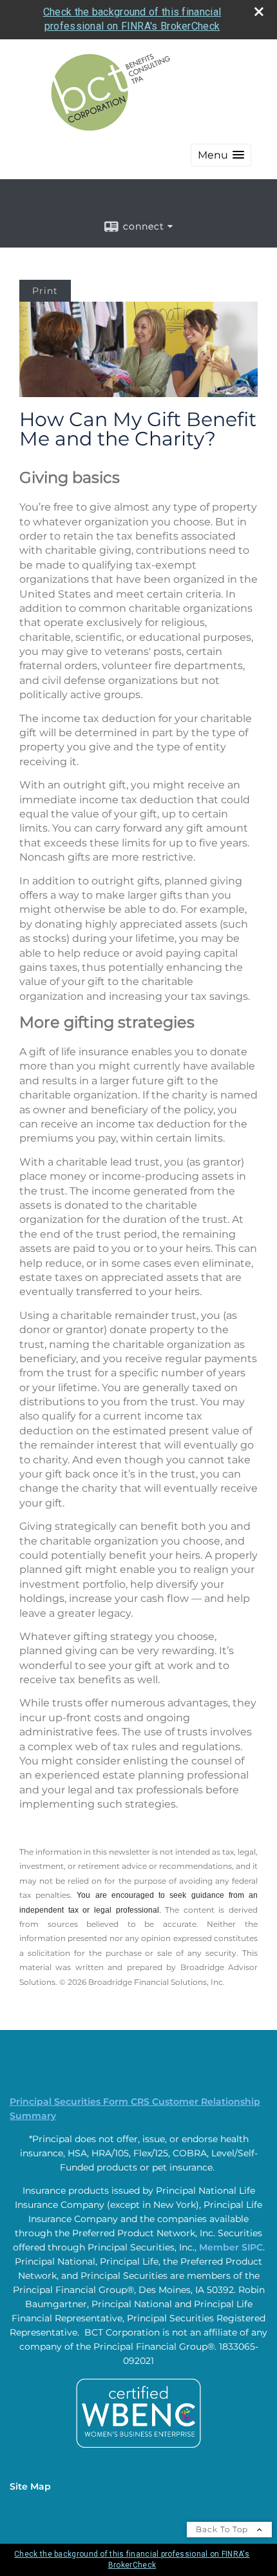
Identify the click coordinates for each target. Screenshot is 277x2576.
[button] (221, 155)
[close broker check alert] (259, 12)
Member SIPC (231, 2247)
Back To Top (223, 2529)
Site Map (30, 2486)
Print (45, 291)
